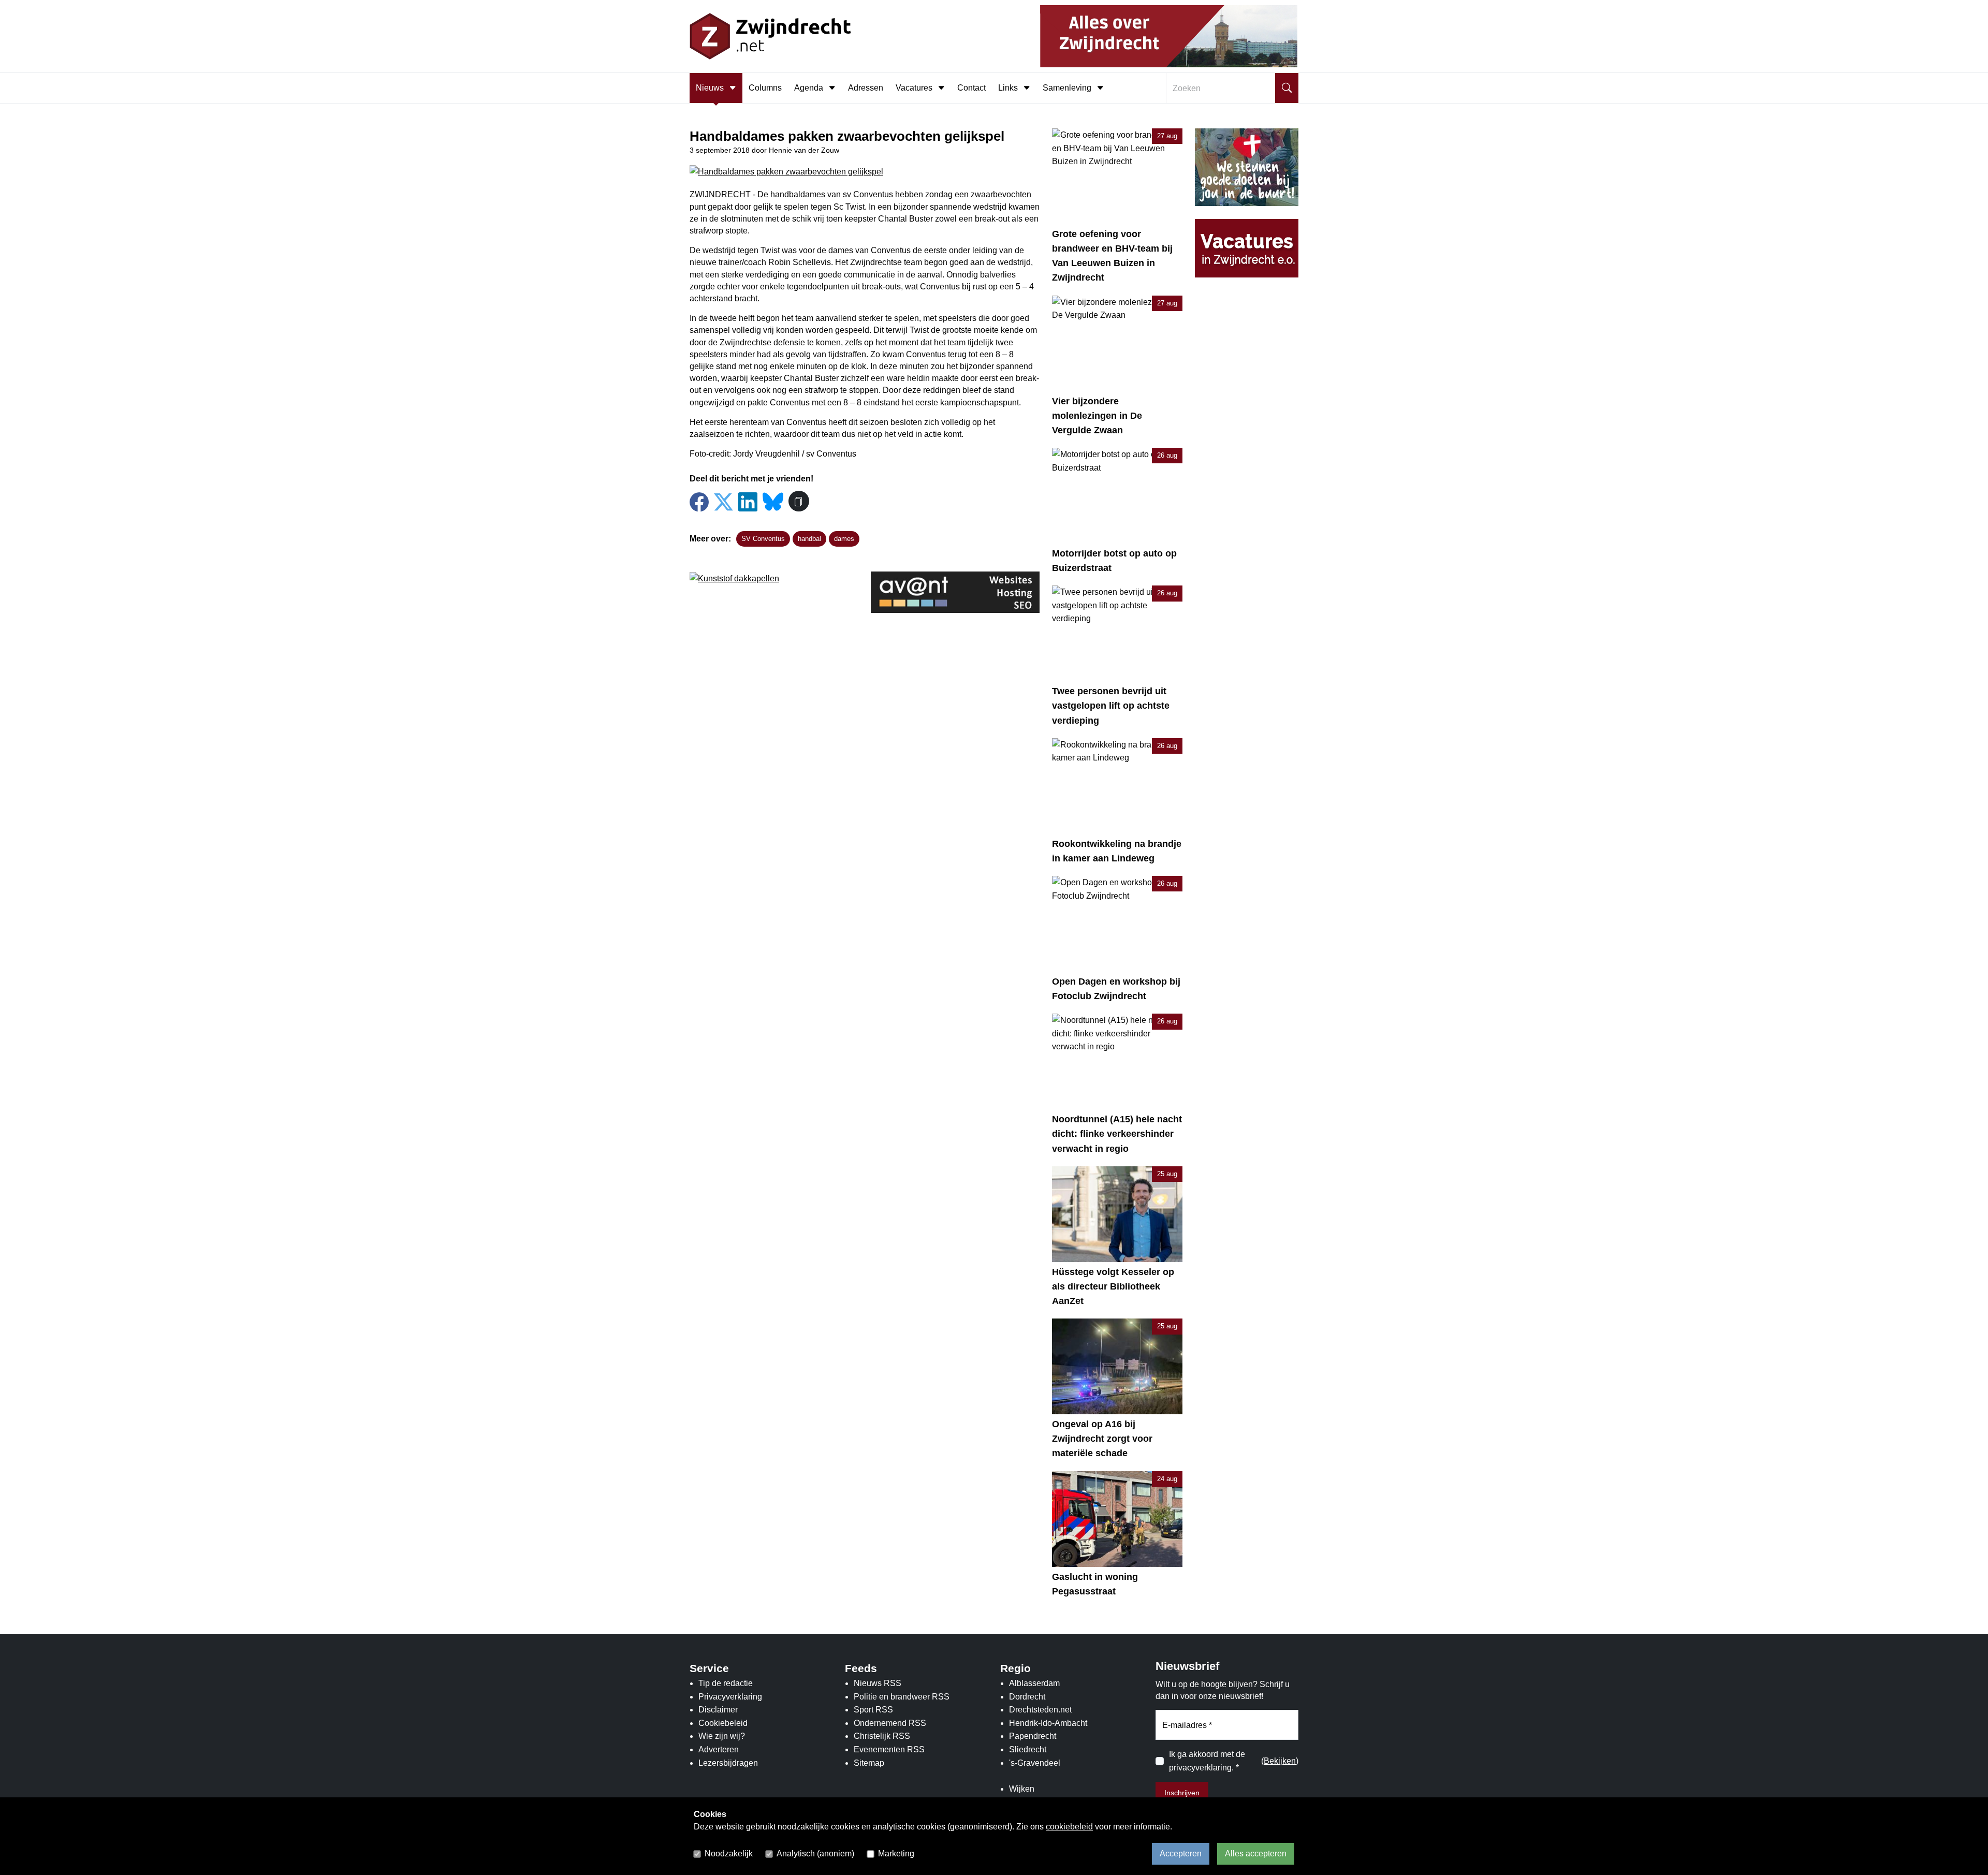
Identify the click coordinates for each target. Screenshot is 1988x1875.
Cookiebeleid (723, 1723)
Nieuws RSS (878, 1683)
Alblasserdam (1034, 1683)
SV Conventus (763, 539)
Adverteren (719, 1749)
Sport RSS (873, 1710)
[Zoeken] (1287, 88)
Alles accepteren (1256, 1854)
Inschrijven (1182, 1793)
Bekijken (1280, 1761)
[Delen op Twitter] (723, 502)
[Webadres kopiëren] (799, 501)
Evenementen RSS (889, 1749)
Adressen (866, 88)
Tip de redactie (726, 1683)
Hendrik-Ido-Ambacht (1048, 1723)
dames (844, 539)
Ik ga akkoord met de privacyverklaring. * (1207, 1761)
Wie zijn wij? (722, 1736)
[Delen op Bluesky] (773, 501)
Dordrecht (1027, 1697)
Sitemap (869, 1763)
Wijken (1022, 1789)
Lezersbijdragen (728, 1763)
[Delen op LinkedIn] (748, 502)
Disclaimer (718, 1710)
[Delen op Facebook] (699, 502)
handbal (809, 539)
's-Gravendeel (1035, 1763)
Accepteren (1181, 1854)
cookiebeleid (1069, 1827)
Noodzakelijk (729, 1854)
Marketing (896, 1854)
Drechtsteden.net (1040, 1710)
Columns (765, 88)
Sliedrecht (1028, 1749)
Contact (971, 88)
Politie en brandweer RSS (902, 1697)
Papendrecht (1033, 1736)
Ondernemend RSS (890, 1723)
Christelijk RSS (882, 1736)
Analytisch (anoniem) (815, 1854)
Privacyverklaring (730, 1697)
